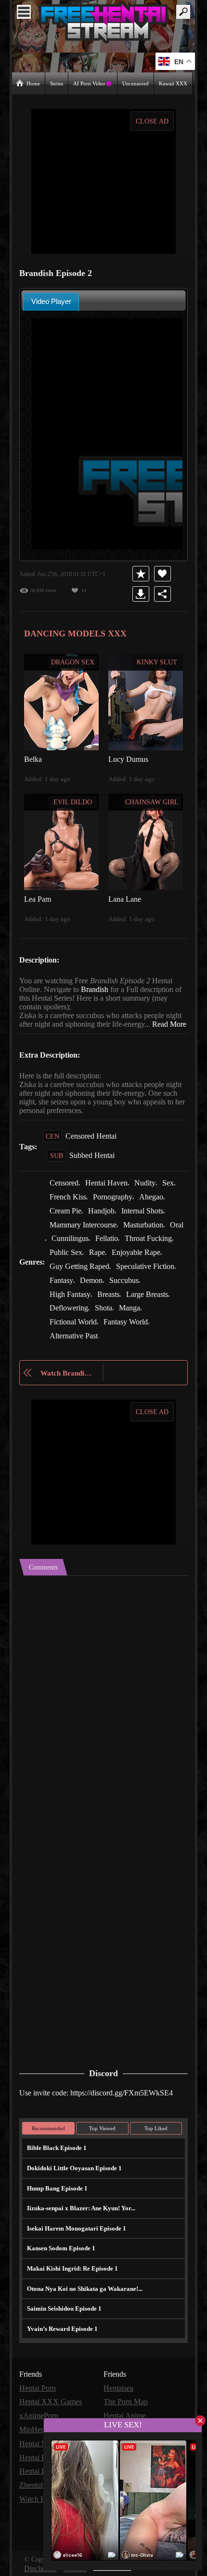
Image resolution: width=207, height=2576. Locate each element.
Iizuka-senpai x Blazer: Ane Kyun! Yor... (79, 2211)
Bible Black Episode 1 (56, 2151)
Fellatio (127, 1245)
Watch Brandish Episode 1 (67, 1376)
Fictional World (103, 1326)
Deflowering (121, 1313)
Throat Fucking (74, 1259)
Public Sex (123, 1259)
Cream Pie (66, 1218)
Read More (37, 1032)
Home (33, 83)
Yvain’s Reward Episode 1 (61, 2331)
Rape (155, 1259)
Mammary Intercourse (86, 1232)
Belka (33, 758)
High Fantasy (112, 1299)
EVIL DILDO (73, 801)
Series (58, 83)
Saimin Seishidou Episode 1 (64, 2311)
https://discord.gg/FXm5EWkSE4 (129, 2095)
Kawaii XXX (174, 83)
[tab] (51, 301)
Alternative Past (75, 1340)
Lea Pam (38, 898)
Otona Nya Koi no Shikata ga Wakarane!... (83, 2291)
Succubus (66, 1299)
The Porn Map (127, 2404)
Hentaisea (120, 2390)
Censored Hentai (93, 1144)
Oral (56, 1245)
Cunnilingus (90, 1245)
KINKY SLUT (157, 661)
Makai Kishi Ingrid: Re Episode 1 (69, 2271)
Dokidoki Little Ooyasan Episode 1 (73, 2171)
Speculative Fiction (80, 1286)
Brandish (98, 989)
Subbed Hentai (93, 1164)
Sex (174, 1191)
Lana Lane (125, 898)
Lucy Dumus (129, 758)
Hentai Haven (111, 1191)
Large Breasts (72, 1313)
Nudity (150, 1191)
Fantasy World (157, 1326)
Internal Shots (147, 1218)
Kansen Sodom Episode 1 (61, 2251)
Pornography (116, 1205)
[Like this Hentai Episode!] (164, 573)
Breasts (153, 1299)
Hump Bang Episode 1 (56, 2191)
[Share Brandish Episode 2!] (164, 593)
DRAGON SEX (73, 661)
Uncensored (136, 83)
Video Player (51, 301)
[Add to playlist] (142, 573)
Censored (66, 1191)
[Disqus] (103, 1700)
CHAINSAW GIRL (152, 801)
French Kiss (69, 1205)
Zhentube (35, 2485)
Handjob (103, 1218)
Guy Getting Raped (138, 1272)
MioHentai (36, 2431)
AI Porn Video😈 (93, 83)
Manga (61, 1326)
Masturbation (150, 1232)
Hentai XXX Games (51, 2404)
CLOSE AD (152, 121)
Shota (158, 1313)
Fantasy (131, 1286)
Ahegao (157, 1205)
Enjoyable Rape (75, 1272)
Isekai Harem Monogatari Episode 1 (74, 2231)
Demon (163, 1286)
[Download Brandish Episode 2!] (142, 593)
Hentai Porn (39, 2390)
